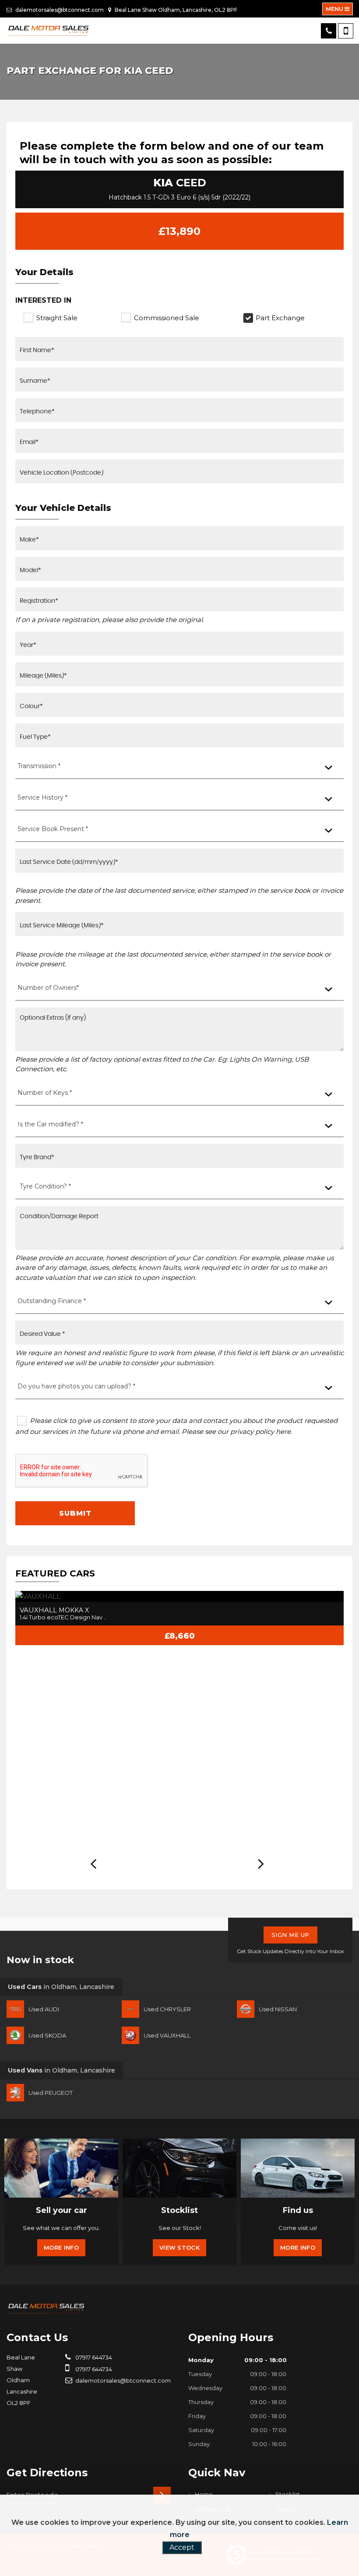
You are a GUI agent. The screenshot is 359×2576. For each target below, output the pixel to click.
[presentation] (93, 1864)
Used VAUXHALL (167, 2035)
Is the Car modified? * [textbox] (50, 1124)
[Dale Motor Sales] (48, 31)
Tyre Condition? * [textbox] (45, 1186)
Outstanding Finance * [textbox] (52, 1301)
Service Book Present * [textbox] (53, 829)
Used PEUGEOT (51, 2093)
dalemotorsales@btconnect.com (59, 10)
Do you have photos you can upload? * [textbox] (76, 1386)
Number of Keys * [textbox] (45, 1093)
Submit (75, 1513)
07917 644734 (93, 2357)
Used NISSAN (278, 2009)
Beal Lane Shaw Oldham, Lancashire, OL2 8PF (175, 10)
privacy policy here (260, 1431)
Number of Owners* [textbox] (48, 988)
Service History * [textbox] (42, 797)
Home (204, 2494)
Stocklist (288, 2494)
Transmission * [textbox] (39, 766)
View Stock (179, 2247)
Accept (182, 2547)
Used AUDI (44, 2009)
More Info (61, 2247)
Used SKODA (47, 2035)
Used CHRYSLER (167, 2009)
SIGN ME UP (290, 1935)
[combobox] (179, 767)
